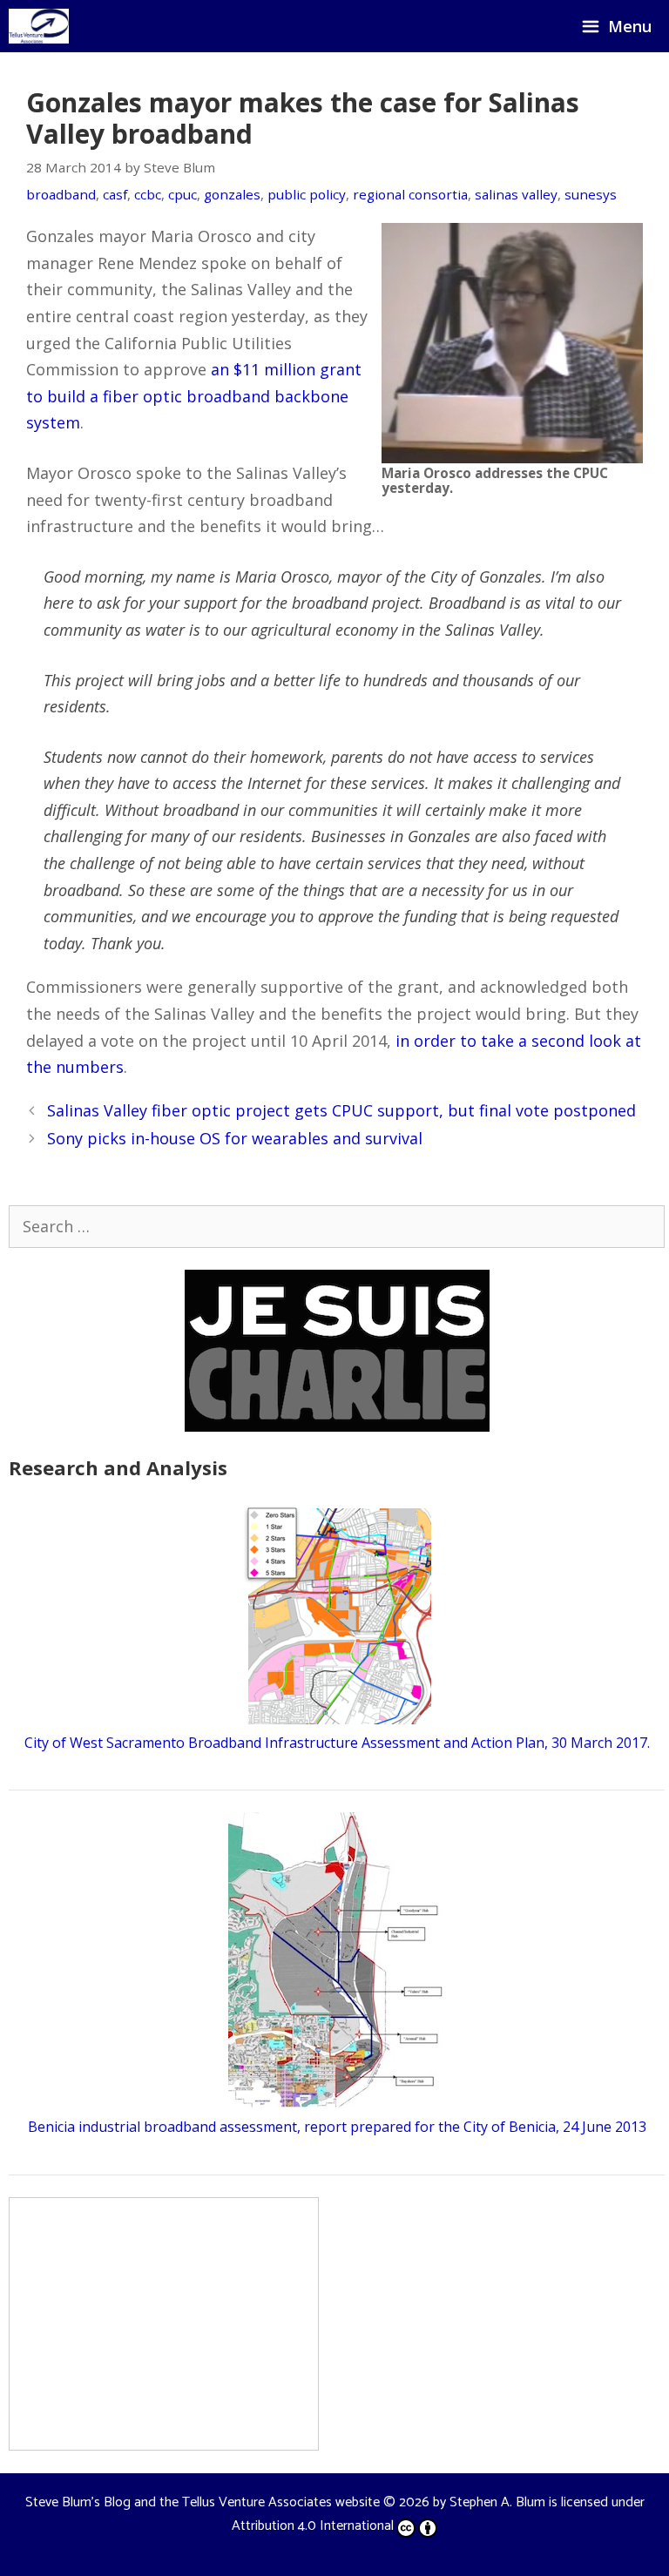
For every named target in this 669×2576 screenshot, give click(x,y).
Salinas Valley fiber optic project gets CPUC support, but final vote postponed (341, 1110)
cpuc (182, 194)
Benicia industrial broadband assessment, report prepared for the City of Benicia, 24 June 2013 (337, 2127)
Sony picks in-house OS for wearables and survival (235, 1138)
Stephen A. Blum (497, 2502)
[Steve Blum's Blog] (39, 26)
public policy (307, 194)
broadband (61, 194)
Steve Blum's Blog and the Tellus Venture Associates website (203, 2502)
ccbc (148, 194)
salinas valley (516, 194)
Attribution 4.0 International (313, 2526)
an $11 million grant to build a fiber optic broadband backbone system (194, 396)
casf (115, 194)
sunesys (591, 194)
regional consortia (410, 194)
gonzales (232, 194)
